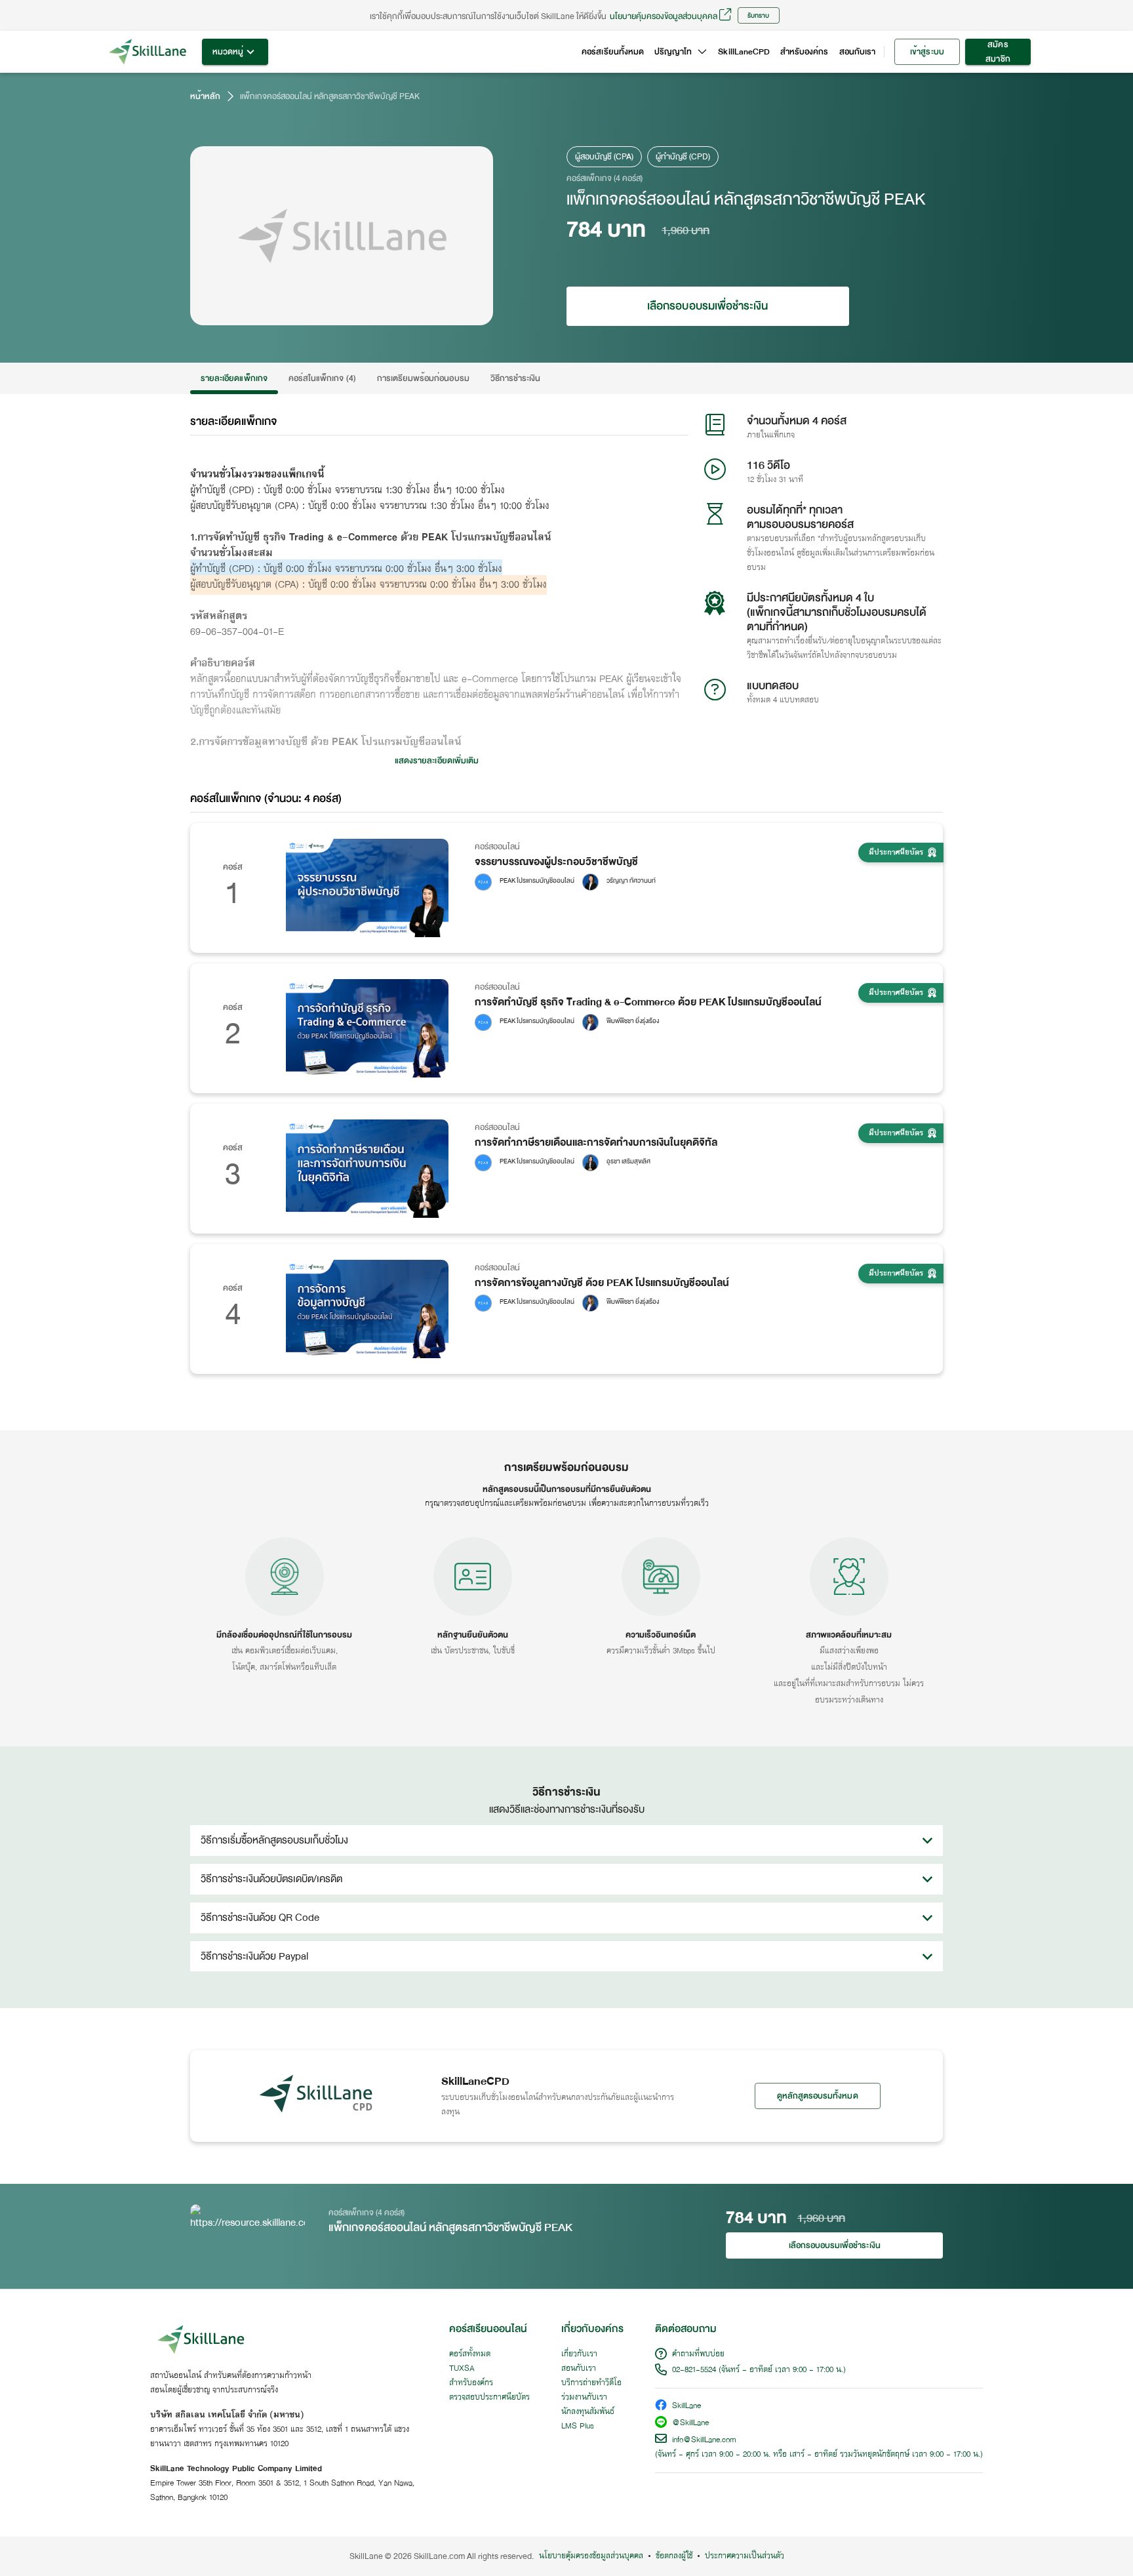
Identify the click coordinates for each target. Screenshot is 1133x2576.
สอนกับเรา (857, 52)
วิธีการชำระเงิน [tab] (516, 378)
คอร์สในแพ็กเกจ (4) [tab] (322, 378)
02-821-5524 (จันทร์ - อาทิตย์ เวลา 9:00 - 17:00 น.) (759, 2370)
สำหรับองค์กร (805, 52)
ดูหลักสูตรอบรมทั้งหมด (818, 2096)
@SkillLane (690, 2424)
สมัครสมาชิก (998, 52)
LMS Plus (578, 2426)
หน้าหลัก (205, 96)
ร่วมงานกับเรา (584, 2398)
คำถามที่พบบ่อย (698, 2354)
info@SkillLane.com (704, 2440)
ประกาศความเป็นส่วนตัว (745, 2556)
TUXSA (462, 2369)
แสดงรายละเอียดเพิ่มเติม (437, 761)
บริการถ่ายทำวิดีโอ (591, 2383)
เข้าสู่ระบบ (927, 52)
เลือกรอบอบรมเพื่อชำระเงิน (707, 306)
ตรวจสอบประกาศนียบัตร (489, 2398)
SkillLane (686, 2406)
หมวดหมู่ (228, 52)
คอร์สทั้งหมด (470, 2354)
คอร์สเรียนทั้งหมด (613, 52)
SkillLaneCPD (744, 52)
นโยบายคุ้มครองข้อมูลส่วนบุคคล (664, 16)
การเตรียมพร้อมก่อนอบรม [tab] (423, 378)
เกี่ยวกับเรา (579, 2354)
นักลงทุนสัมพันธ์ (588, 2412)
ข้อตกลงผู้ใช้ (674, 2556)
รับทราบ (758, 15)
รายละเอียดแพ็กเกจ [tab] (234, 378)
